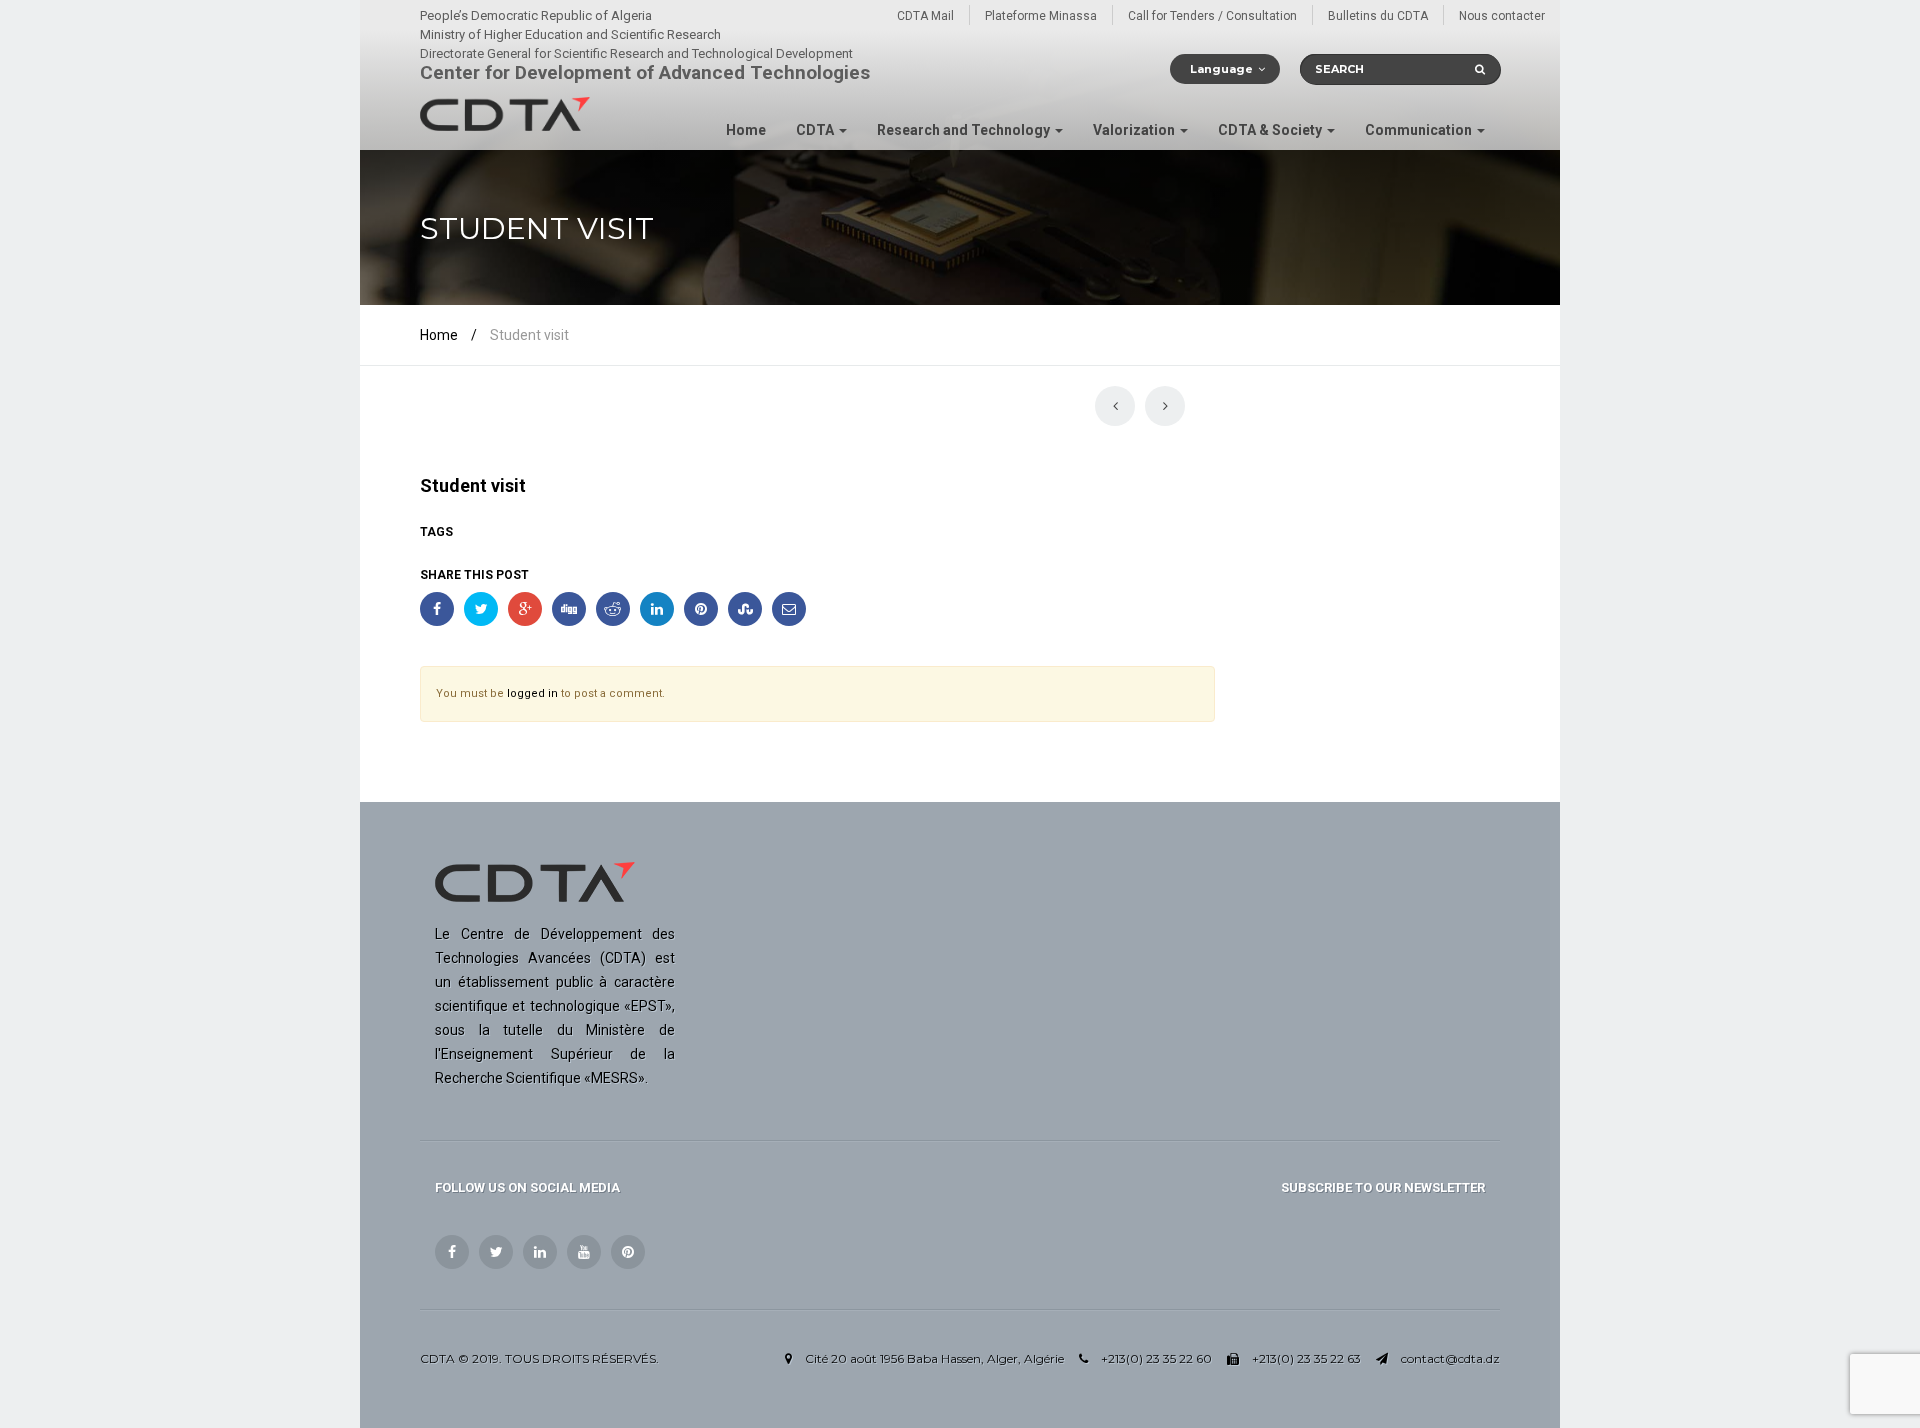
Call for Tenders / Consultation (1212, 16)
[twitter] (496, 1252)
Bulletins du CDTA (1378, 16)
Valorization (1135, 130)
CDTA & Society (1271, 130)
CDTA (816, 130)
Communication (1420, 130)
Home (746, 130)
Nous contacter (1502, 16)
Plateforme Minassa (1041, 16)
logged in (532, 693)
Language (1221, 69)
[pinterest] (628, 1252)
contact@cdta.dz (1450, 1358)
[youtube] (584, 1252)
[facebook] (452, 1252)
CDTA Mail (925, 16)
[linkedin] (540, 1252)
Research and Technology (965, 130)
